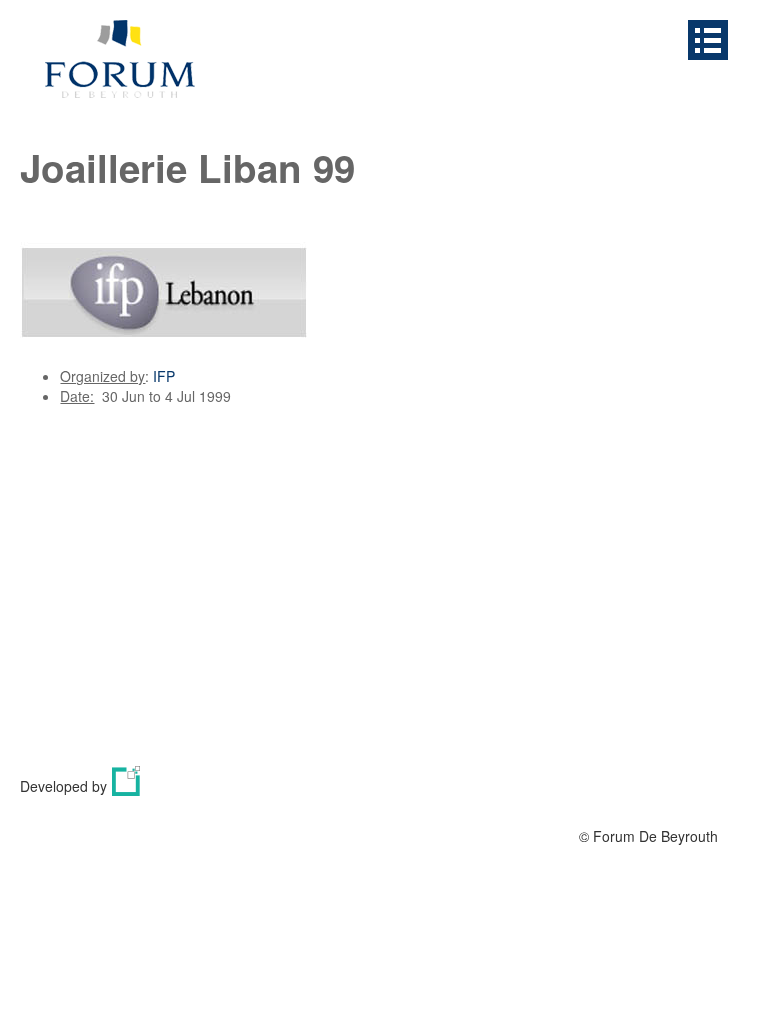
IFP (164, 376)
